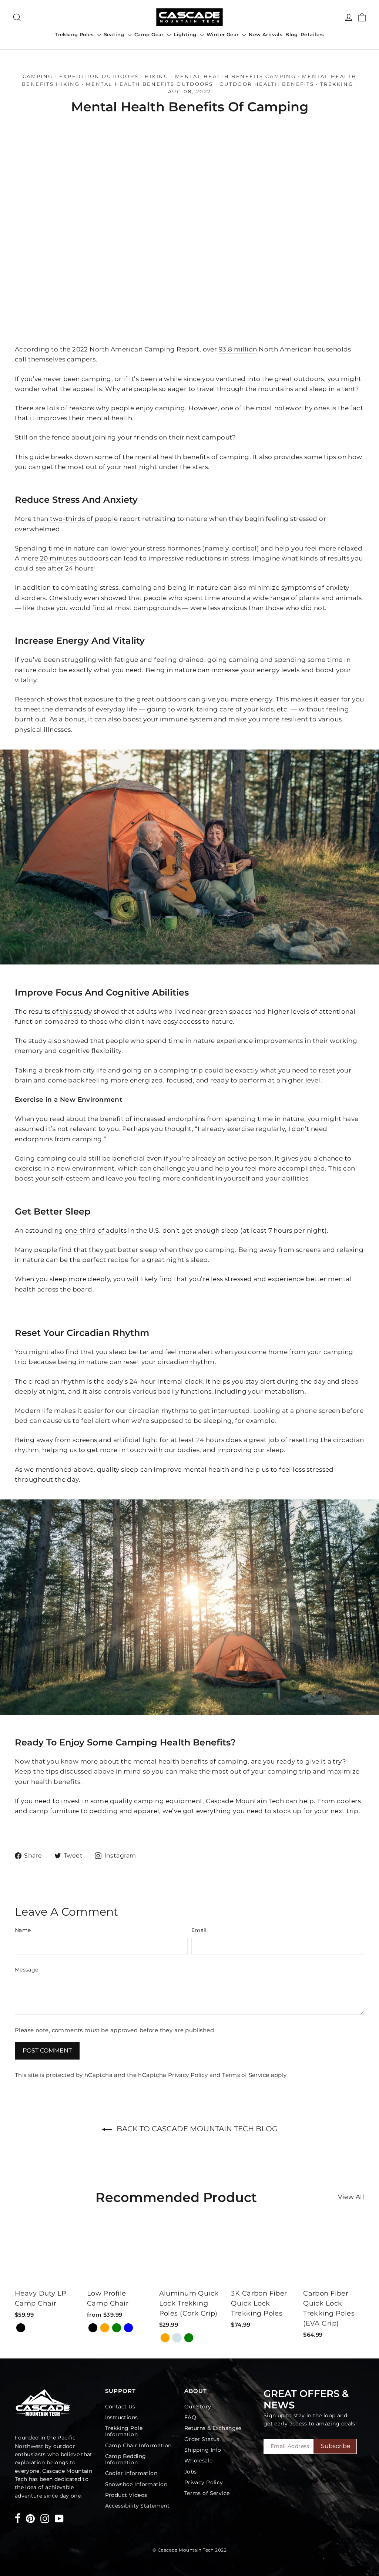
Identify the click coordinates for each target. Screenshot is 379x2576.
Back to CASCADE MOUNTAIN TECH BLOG (196, 2129)
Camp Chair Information (138, 2445)
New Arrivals (266, 34)
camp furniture (54, 1811)
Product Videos (126, 2495)
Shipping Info (203, 2450)
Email (199, 1930)
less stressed (232, 1279)
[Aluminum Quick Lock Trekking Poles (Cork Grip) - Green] (189, 2338)
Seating (115, 34)
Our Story (198, 2407)
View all (351, 2197)
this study (76, 1011)
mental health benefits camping (236, 76)
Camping (38, 76)
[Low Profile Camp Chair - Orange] (105, 2328)
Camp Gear (150, 34)
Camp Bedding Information (126, 2459)
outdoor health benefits (267, 84)
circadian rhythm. (187, 1362)
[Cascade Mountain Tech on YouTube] (59, 2518)
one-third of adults (96, 1230)
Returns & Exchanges (213, 2428)
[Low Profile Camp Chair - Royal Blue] (128, 2328)
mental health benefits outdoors (150, 84)
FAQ (190, 2417)
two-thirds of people (84, 519)
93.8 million (238, 349)
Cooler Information (131, 2473)
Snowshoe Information (136, 2484)
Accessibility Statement (137, 2506)
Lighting (186, 34)
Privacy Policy (188, 2075)
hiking (157, 76)
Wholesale (199, 2461)
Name (23, 1930)
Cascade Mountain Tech (245, 1801)
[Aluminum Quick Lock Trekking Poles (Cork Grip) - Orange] (165, 2338)
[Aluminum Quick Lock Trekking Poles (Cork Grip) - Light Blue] (177, 2338)
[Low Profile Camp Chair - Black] (93, 2328)
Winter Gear (223, 34)
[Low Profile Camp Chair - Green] (117, 2328)
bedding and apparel (124, 1811)
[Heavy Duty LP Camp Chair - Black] (21, 2328)
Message (26, 1970)
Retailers (312, 34)
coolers (349, 1801)
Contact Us (120, 2407)
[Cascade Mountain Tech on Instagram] (45, 2518)
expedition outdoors (99, 76)
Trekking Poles (75, 34)
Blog (291, 34)
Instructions (122, 2417)
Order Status (202, 2439)
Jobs (191, 2472)
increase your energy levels (255, 670)
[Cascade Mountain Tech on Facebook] (18, 2520)
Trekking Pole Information (124, 2431)
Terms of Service (246, 2075)
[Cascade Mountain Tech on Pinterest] (30, 2518)
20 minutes (58, 558)
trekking (337, 84)
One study (66, 598)
